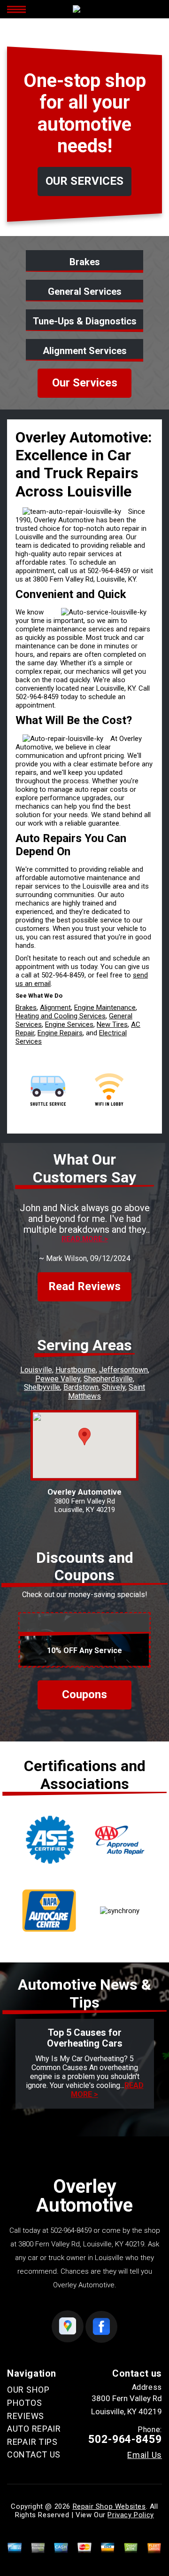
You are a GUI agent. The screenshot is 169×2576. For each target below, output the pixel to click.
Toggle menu (16, 9)
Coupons (84, 1694)
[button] (84, 1437)
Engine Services (69, 1024)
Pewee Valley (58, 1379)
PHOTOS (24, 2403)
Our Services (85, 383)
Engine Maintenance (105, 1008)
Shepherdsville (108, 1379)
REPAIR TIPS (32, 2442)
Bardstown (81, 1387)
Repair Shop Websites (109, 2506)
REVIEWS (26, 2416)
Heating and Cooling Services (61, 1016)
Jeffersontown (123, 1370)
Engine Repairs (60, 1033)
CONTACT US (34, 2454)
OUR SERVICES (84, 181)
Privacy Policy (131, 2515)
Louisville (36, 1370)
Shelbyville (42, 1387)
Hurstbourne (76, 1370)
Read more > (85, 1239)
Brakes (26, 1008)
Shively (114, 1387)
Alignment (55, 1008)
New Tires (112, 1024)
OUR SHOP (28, 2390)
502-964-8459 (109, 571)
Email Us (145, 2455)
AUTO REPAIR (34, 2429)
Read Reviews (84, 1286)
